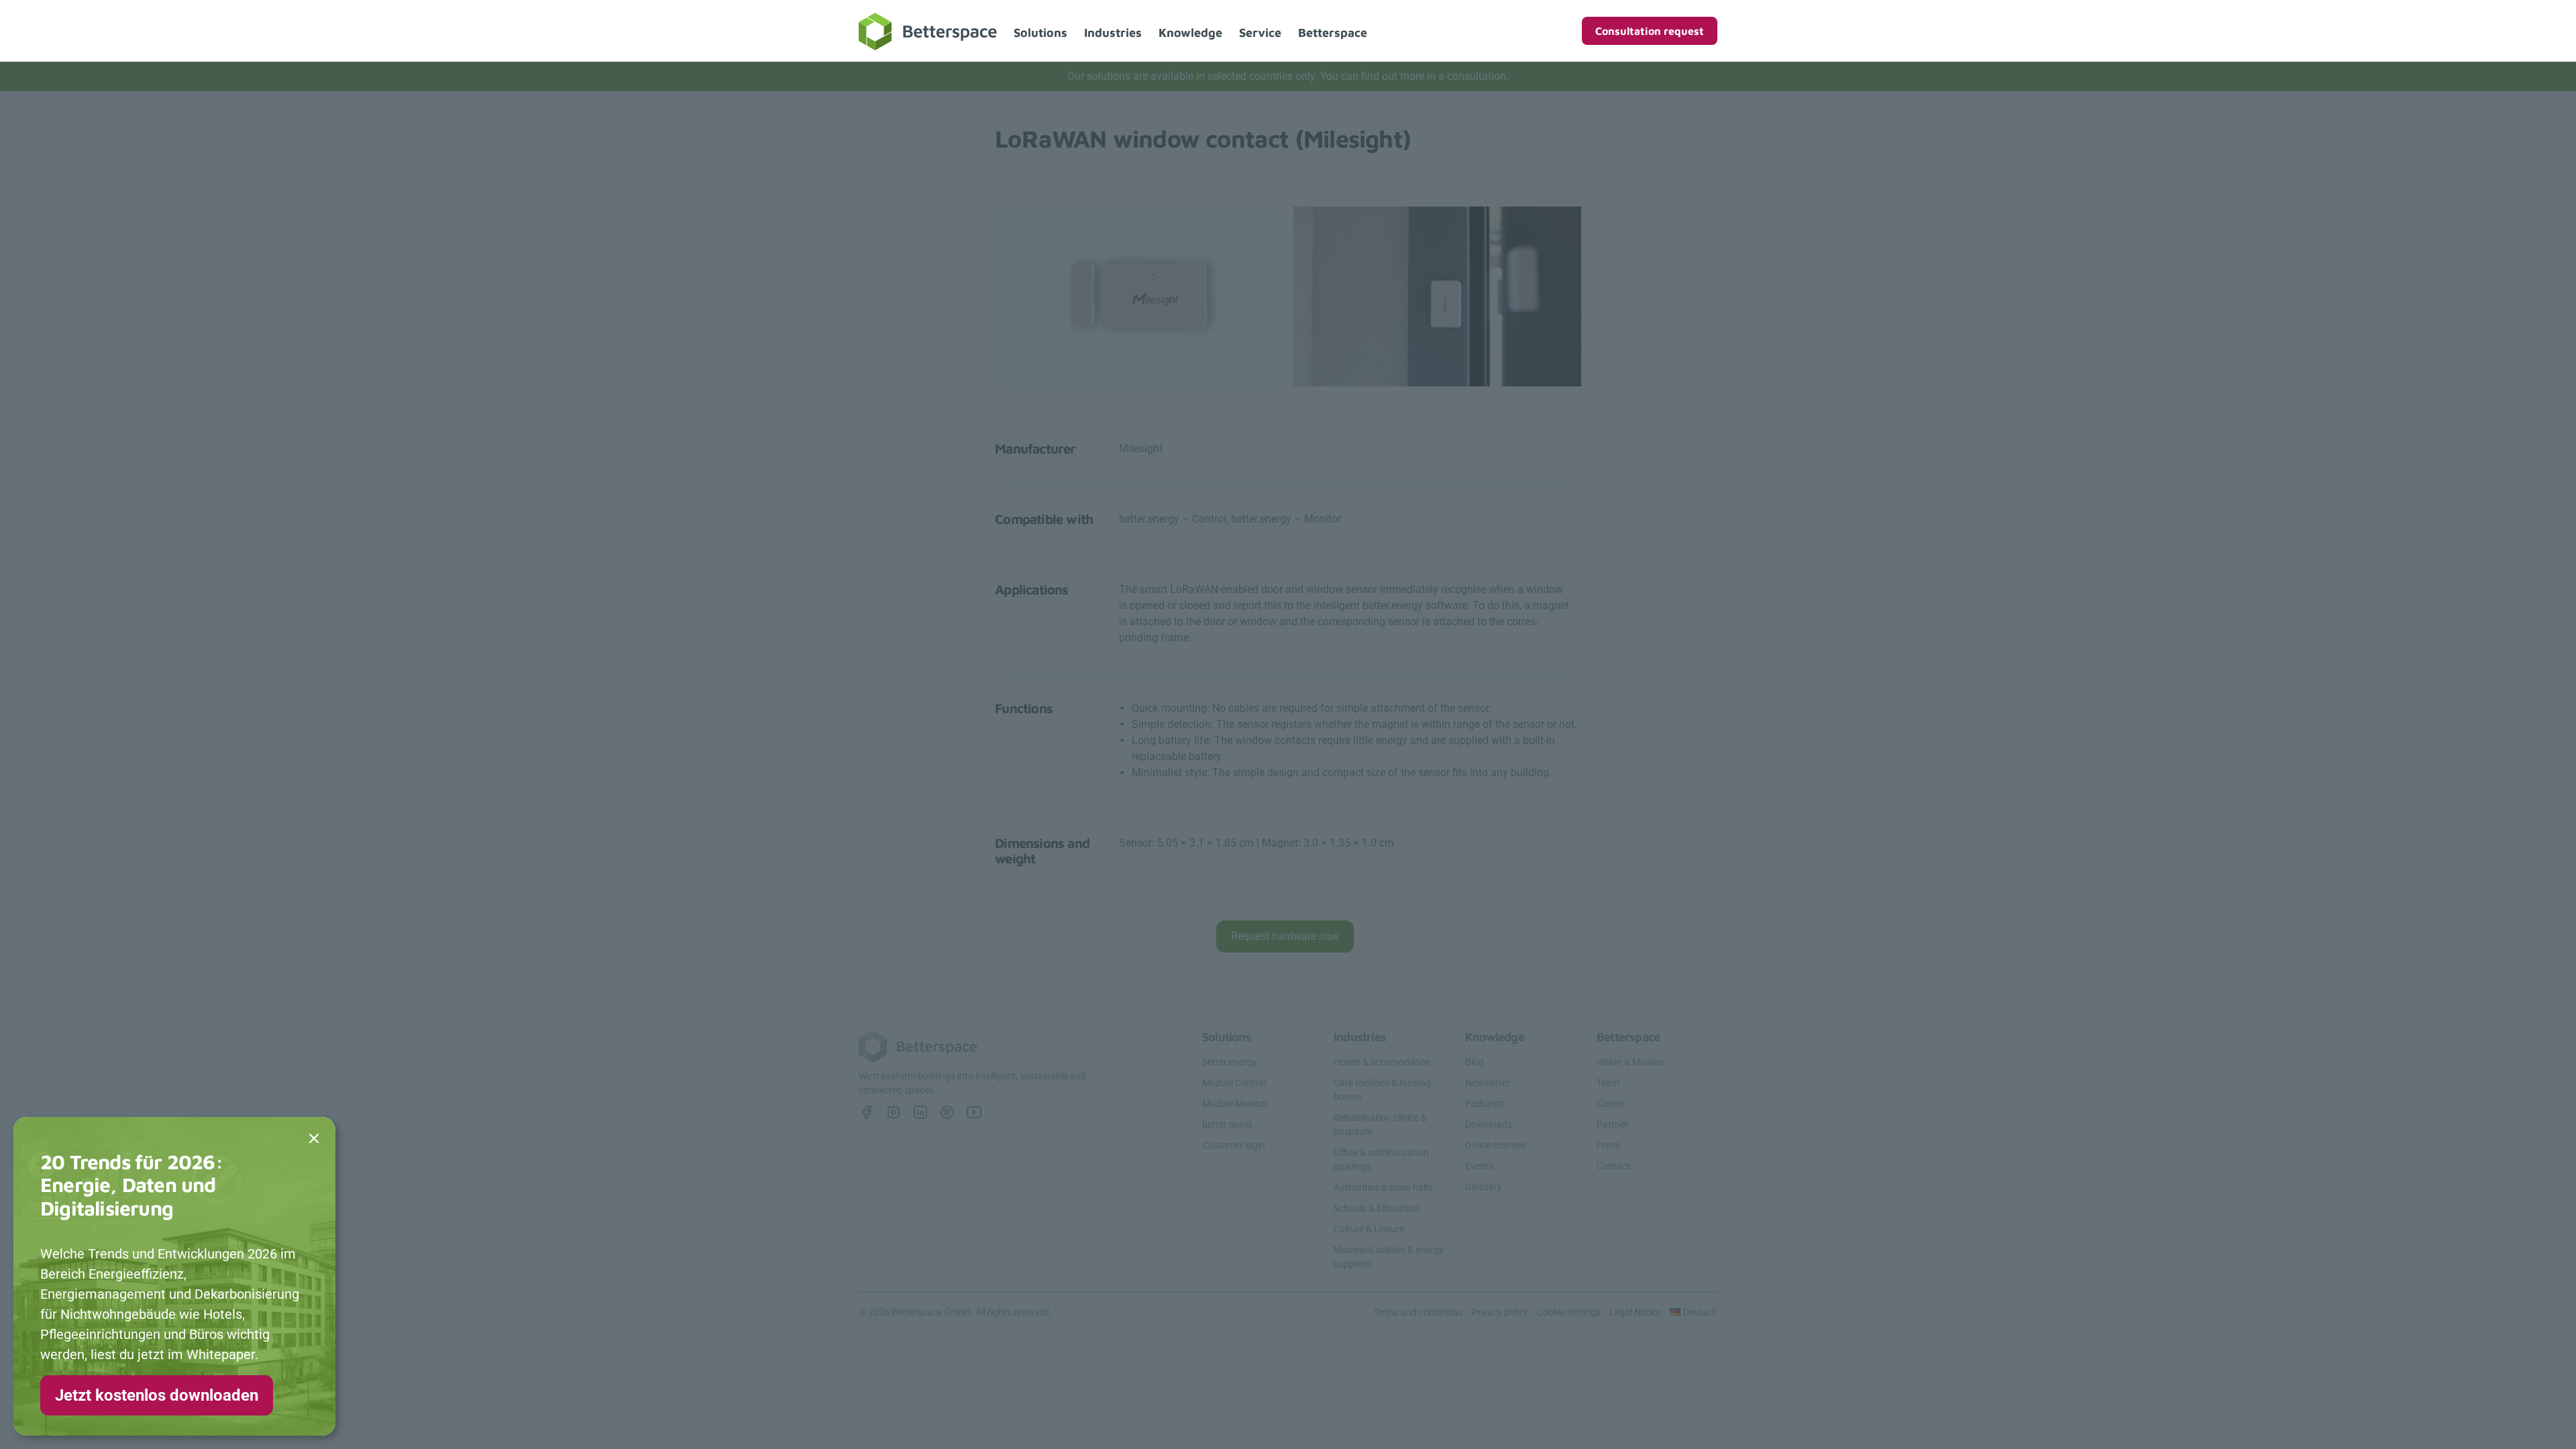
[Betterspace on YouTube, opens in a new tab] (974, 1112)
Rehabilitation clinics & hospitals (1380, 1125)
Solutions (1040, 33)
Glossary (1484, 1187)
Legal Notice (1635, 1312)
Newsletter (1488, 1083)
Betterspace (1333, 33)
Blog (1474, 1062)
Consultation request (1650, 31)
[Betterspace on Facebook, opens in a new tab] (867, 1112)
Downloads (1489, 1124)
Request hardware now (1285, 936)
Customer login (1234, 1145)
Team (1608, 1083)
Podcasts (1485, 1104)
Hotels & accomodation (1382, 1062)
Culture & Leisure (1369, 1229)
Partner (1612, 1124)
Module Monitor (1235, 1104)
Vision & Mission (1630, 1062)
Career (1610, 1104)
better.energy (1230, 1062)
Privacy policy (1500, 1312)
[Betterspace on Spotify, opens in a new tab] (947, 1112)
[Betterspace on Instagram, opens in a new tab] (894, 1112)
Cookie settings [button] (1569, 1312)
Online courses (1496, 1145)
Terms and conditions (1418, 1312)
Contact (1613, 1166)
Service (1260, 33)
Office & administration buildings (1381, 1160)
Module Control (1234, 1083)
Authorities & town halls (1383, 1187)
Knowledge (1190, 33)
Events (1479, 1166)
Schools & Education (1376, 1208)
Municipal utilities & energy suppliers (1389, 1257)
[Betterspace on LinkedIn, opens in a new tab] (920, 1112)
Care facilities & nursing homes (1382, 1090)
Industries (1113, 33)
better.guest (1227, 1124)
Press (1608, 1145)
